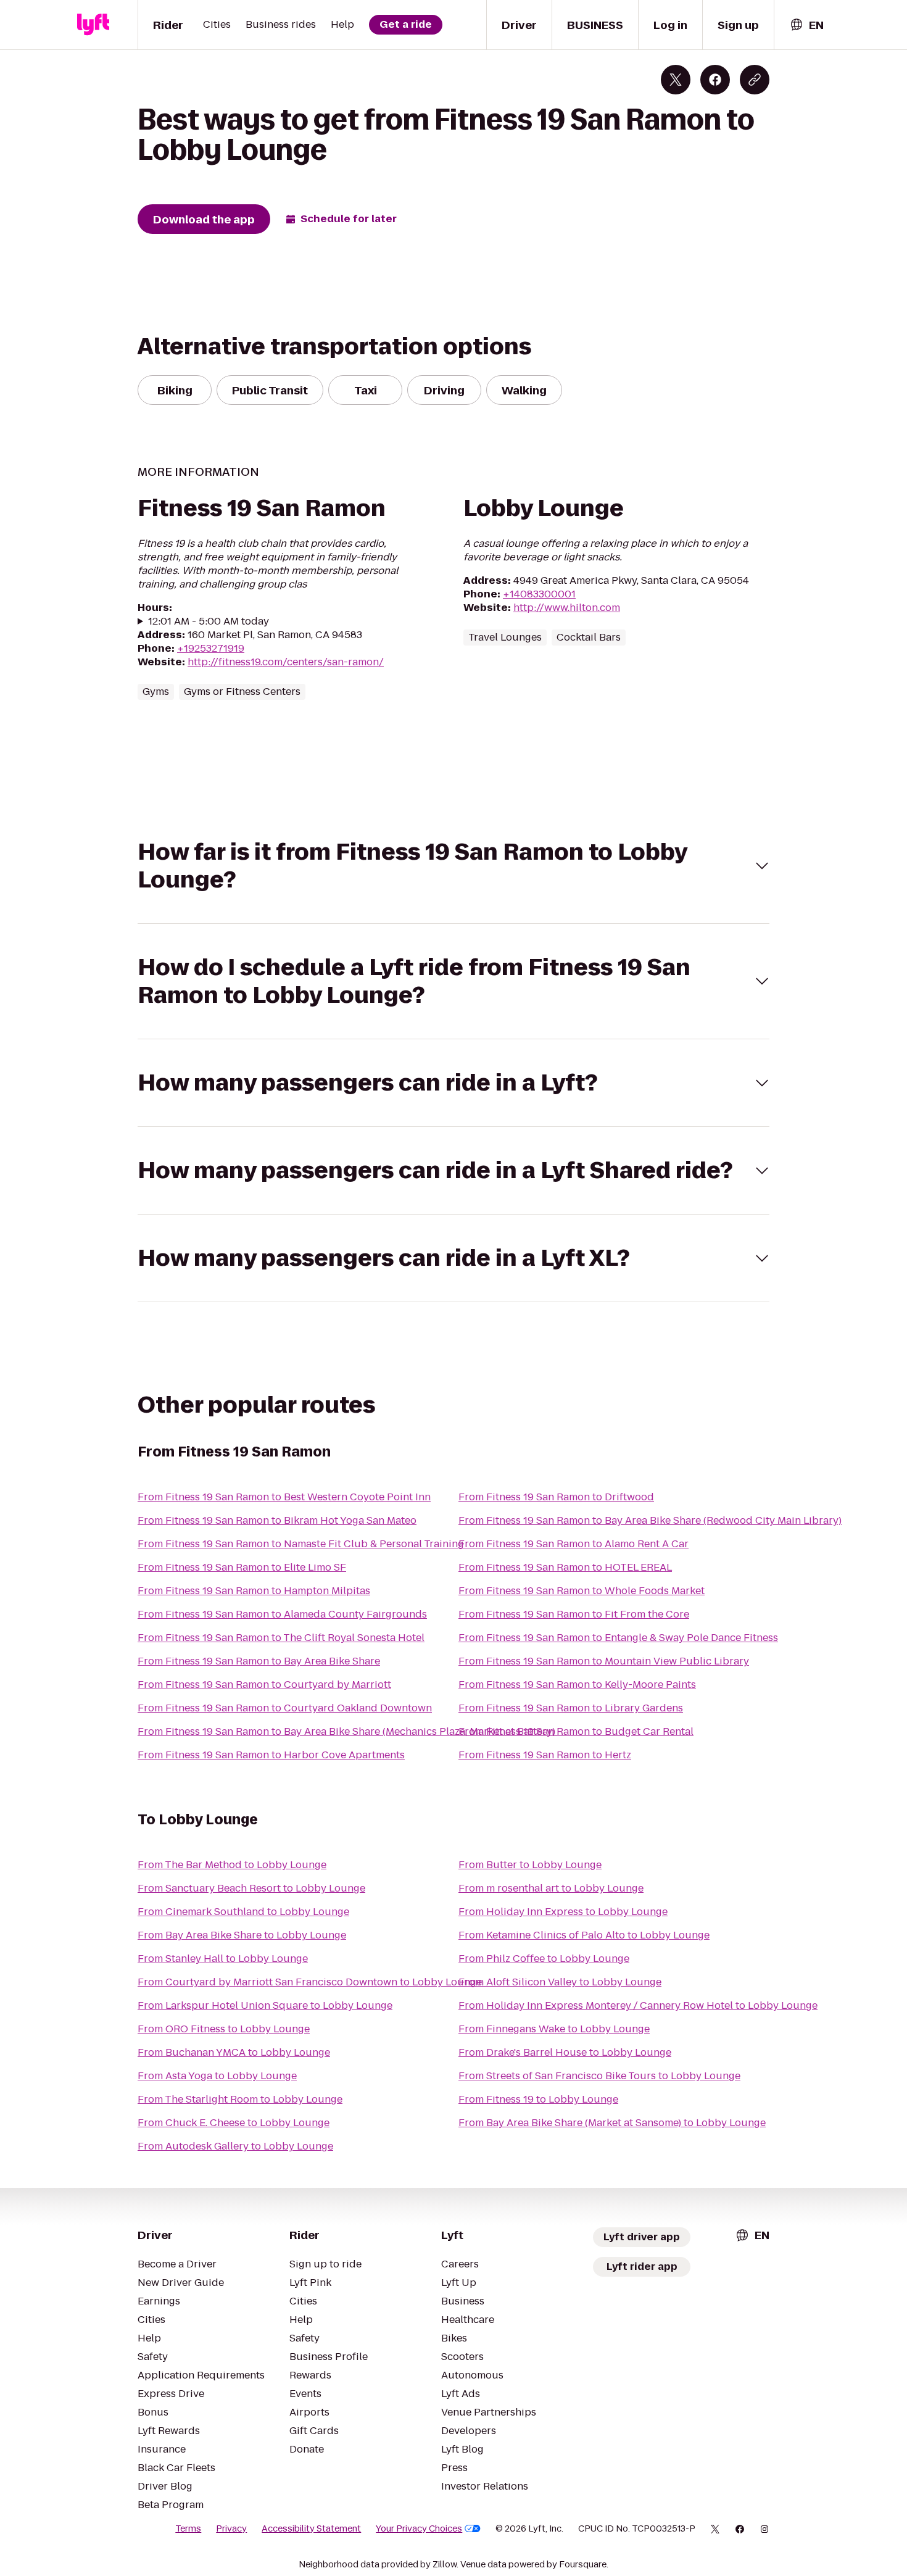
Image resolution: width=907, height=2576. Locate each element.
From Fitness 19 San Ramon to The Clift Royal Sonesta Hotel (281, 1638)
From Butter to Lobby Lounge (530, 1865)
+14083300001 (539, 594)
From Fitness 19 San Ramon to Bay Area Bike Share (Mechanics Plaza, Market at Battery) (346, 1731)
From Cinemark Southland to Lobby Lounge (243, 1912)
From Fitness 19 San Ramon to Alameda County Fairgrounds (282, 1614)
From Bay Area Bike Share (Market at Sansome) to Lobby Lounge (612, 2123)
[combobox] (806, 25)
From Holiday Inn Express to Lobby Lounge (563, 1912)
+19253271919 (211, 648)
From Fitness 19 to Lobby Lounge (538, 2099)
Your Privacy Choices (419, 2528)
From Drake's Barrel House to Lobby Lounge (565, 2052)
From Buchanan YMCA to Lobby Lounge (234, 2052)
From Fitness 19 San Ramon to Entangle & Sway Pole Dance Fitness (618, 1638)
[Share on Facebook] (715, 80)
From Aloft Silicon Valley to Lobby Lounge (560, 1982)
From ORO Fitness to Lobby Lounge (224, 2029)
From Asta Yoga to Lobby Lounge (217, 2076)
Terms (188, 2528)
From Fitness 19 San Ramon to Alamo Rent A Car (574, 1544)
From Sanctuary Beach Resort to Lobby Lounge (251, 1888)
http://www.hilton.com (567, 608)
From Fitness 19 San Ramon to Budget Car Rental (576, 1731)
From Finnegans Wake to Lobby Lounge (554, 2029)
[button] (453, 866)
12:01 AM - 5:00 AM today (209, 621)
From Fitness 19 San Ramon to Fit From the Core (574, 1614)
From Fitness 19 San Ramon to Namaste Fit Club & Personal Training (301, 1544)
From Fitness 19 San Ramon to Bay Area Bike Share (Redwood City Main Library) (650, 1520)
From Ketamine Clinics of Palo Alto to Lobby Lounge (584, 1935)
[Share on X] (676, 80)
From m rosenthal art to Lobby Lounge (551, 1888)
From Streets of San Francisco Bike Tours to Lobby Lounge (599, 2076)
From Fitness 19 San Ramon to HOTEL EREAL (565, 1567)
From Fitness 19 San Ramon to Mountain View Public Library (604, 1661)
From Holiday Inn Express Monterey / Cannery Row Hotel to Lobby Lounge (638, 2005)
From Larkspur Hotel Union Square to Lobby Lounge (265, 2005)
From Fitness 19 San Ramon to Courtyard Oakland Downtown (285, 1708)
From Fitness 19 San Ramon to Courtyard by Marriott (264, 1685)
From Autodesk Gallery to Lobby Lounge (235, 2146)
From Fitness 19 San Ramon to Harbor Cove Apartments (271, 1755)
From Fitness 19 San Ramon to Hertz (545, 1755)
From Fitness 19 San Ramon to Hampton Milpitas (254, 1591)
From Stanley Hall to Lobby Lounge (223, 1959)
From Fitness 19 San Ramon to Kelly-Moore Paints (577, 1685)
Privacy (231, 2528)
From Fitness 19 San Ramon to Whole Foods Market (582, 1591)
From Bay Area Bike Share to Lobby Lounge (242, 1935)
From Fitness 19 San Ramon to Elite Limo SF (242, 1567)
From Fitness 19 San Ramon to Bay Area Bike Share (259, 1661)
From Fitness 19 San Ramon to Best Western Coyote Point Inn (284, 1497)
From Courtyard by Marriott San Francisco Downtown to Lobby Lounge (310, 1982)
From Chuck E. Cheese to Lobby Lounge (234, 2123)
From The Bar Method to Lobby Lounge (232, 1865)
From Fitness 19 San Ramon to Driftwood (556, 1497)
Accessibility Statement (311, 2528)
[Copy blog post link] (755, 80)
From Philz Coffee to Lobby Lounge (544, 1959)
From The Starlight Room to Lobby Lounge (240, 2099)
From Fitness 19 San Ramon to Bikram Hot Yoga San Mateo (277, 1520)
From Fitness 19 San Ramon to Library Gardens (571, 1708)
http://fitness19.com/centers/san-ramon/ (286, 662)
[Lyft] (93, 25)
